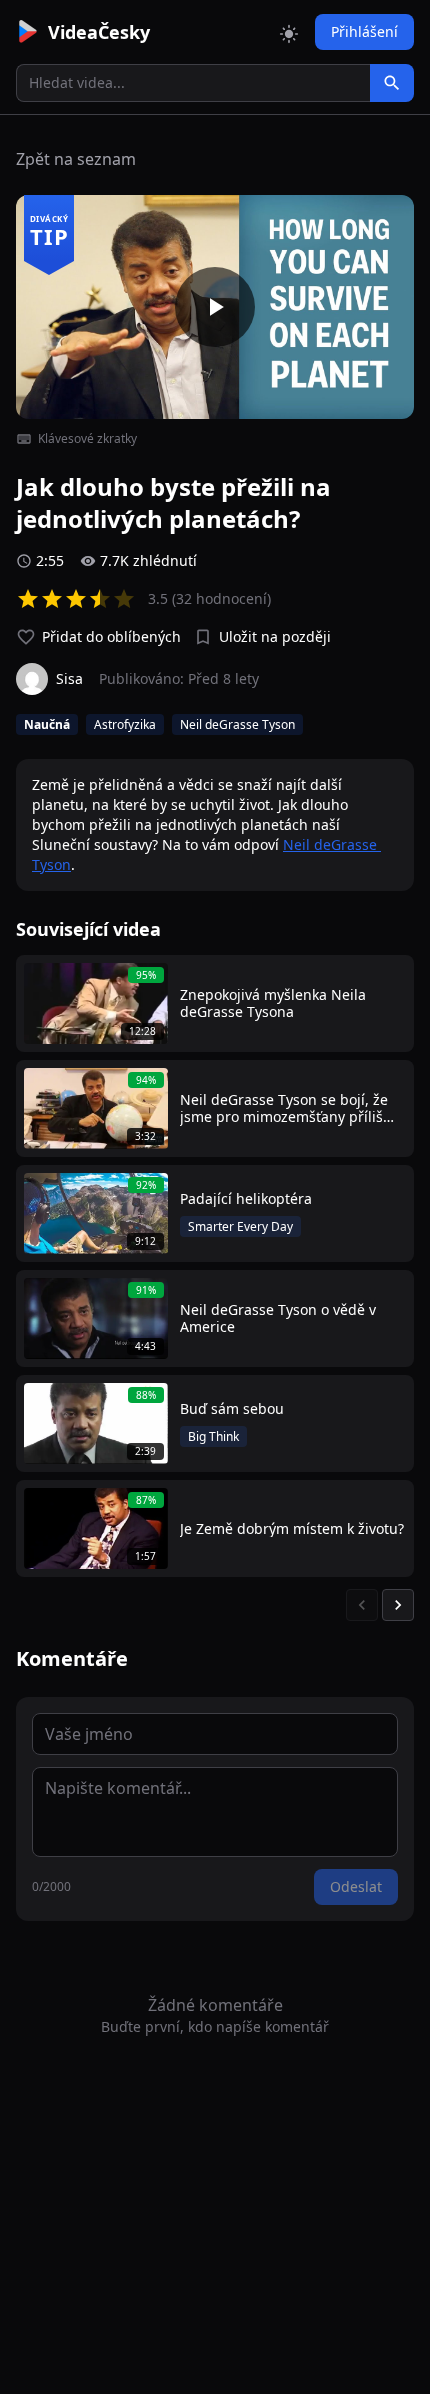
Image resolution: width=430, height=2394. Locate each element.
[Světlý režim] (289, 32)
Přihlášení (364, 31)
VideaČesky (99, 32)
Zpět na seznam (76, 159)
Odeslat (356, 1886)
